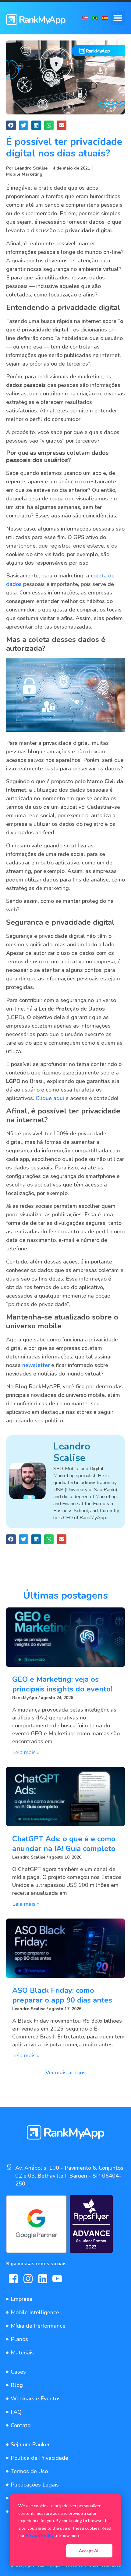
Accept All (89, 2551)
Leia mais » (26, 1752)
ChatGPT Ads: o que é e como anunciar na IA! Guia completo (64, 1844)
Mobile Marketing (24, 174)
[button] (118, 18)
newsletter (36, 1365)
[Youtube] (57, 2279)
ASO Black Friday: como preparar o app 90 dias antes (62, 1995)
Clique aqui (50, 1098)
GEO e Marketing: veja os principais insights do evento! (62, 1684)
